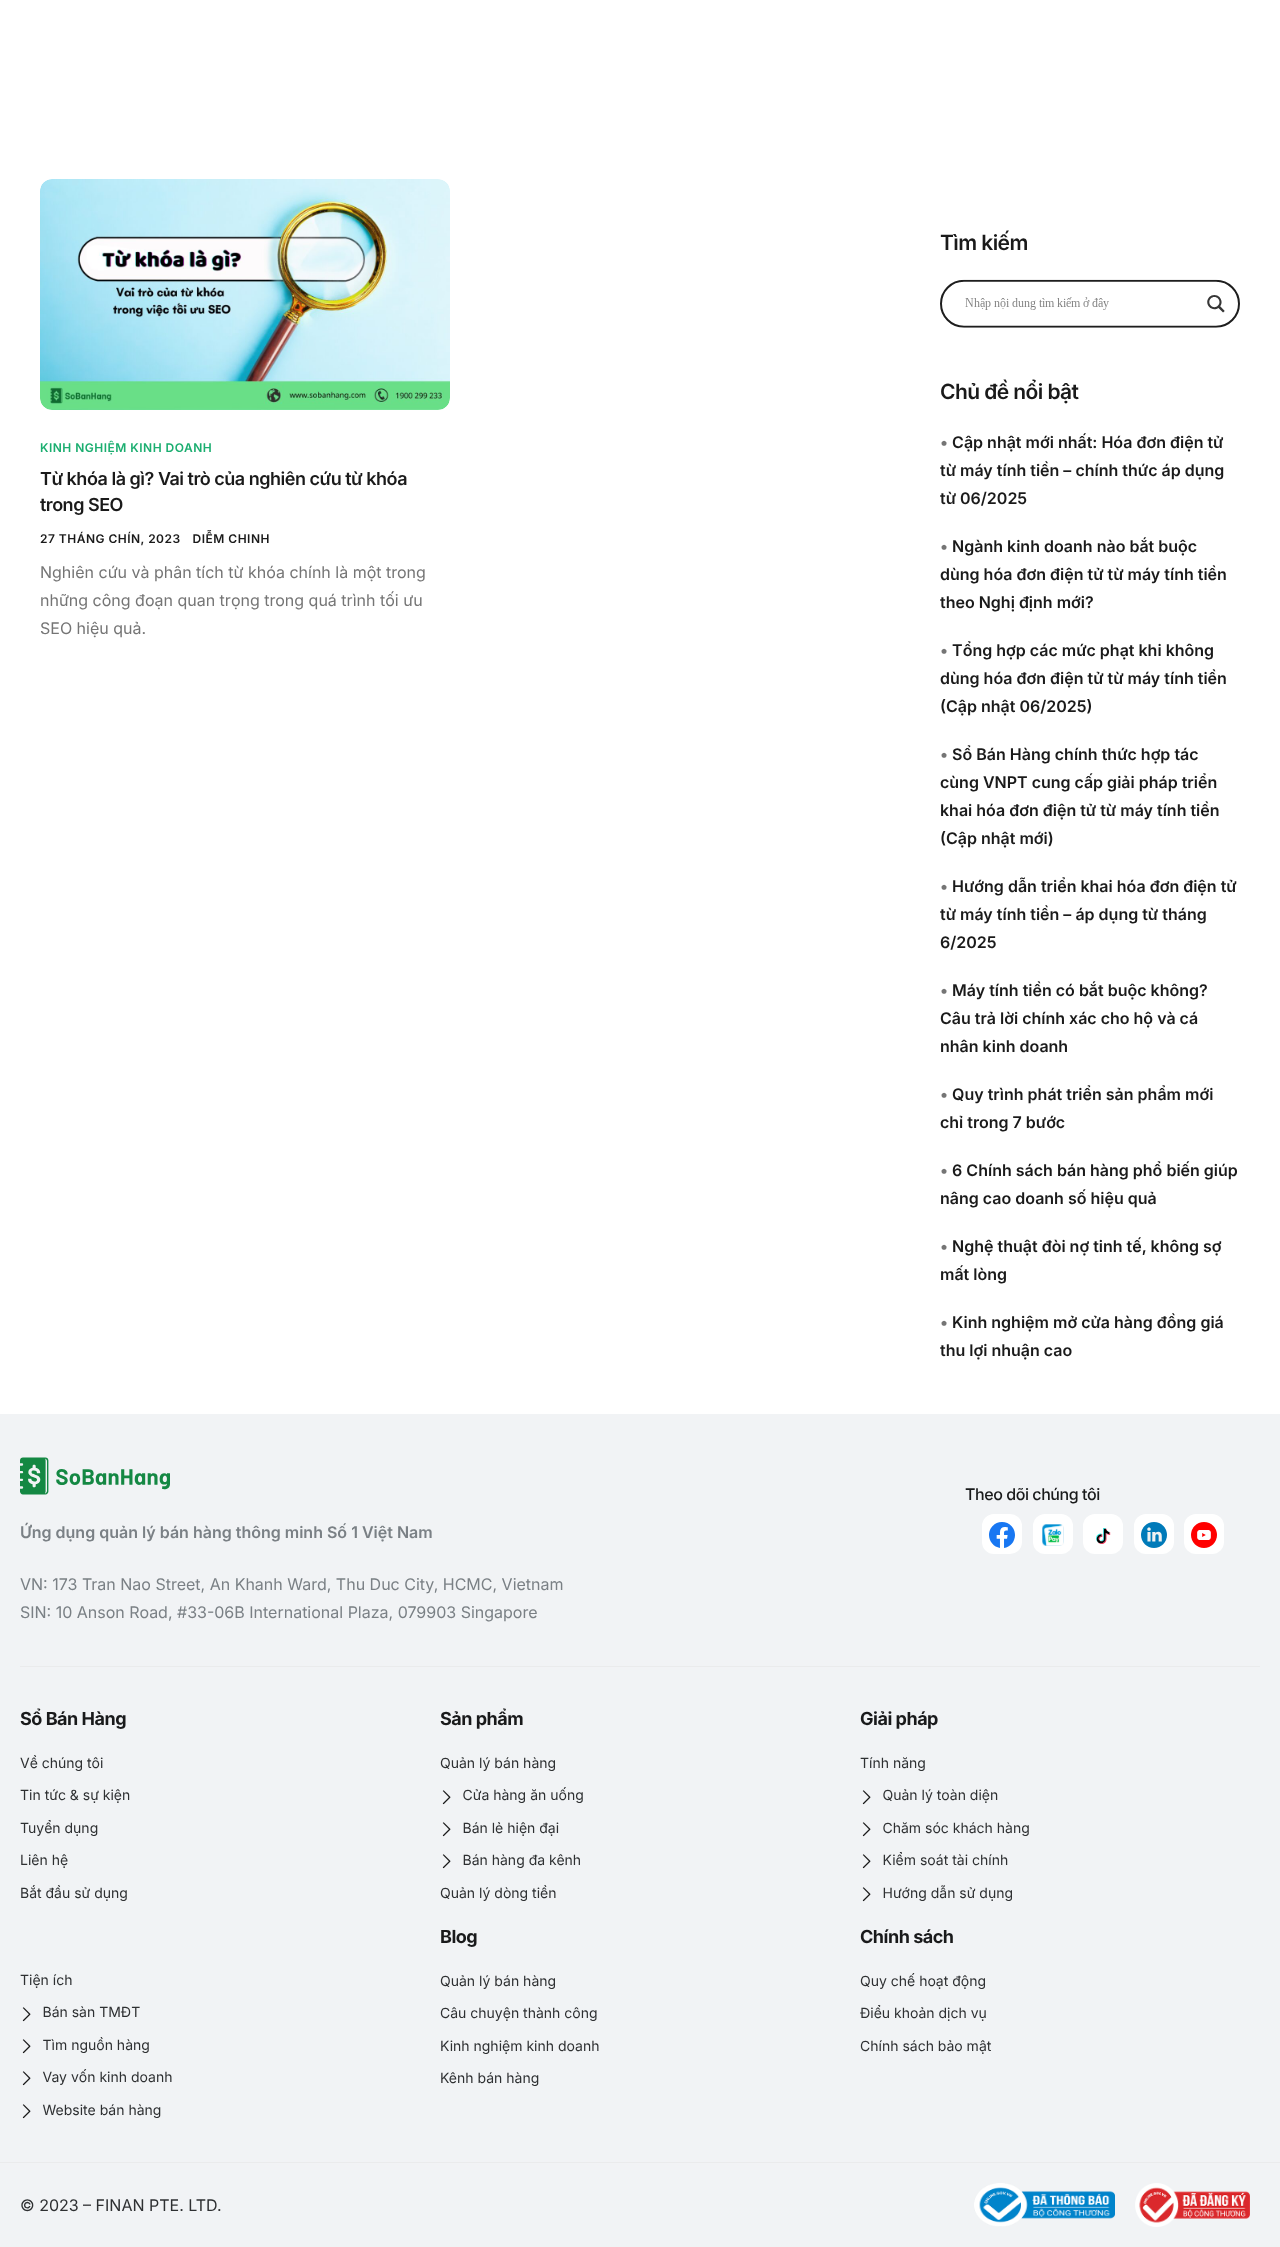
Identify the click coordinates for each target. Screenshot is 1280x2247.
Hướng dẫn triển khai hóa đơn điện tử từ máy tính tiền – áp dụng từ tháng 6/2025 (1088, 914)
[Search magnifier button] (1216, 303)
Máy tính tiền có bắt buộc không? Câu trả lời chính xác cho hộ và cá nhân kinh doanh (1074, 1018)
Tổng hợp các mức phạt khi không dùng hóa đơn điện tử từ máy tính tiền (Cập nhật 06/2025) (1083, 678)
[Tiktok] (1103, 1534)
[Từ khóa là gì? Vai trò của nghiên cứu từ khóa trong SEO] (245, 294)
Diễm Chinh (231, 538)
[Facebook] (1002, 1534)
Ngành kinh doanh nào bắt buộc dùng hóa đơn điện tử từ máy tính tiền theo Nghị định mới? (1083, 574)
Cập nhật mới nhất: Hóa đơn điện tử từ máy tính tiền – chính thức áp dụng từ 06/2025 (1082, 470)
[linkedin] (1154, 1534)
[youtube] (1204, 1534)
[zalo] (1053, 1534)
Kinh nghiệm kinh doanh (126, 447)
